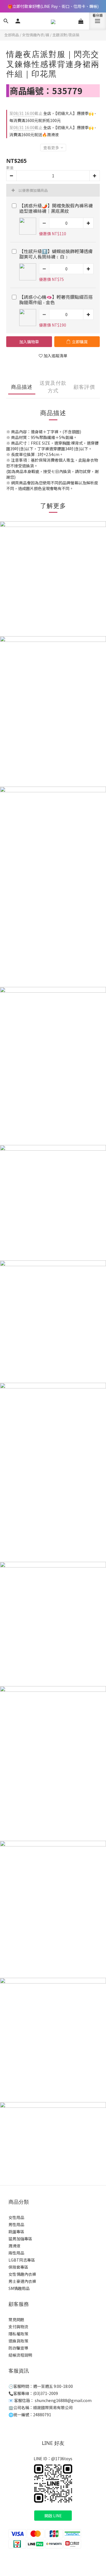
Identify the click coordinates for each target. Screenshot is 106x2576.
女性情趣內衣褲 (22, 2274)
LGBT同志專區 (22, 2260)
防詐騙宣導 (18, 2348)
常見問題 (16, 2319)
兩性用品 (16, 2253)
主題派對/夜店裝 (66, 35)
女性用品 (16, 2217)
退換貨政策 (18, 2341)
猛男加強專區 (20, 2239)
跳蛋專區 (16, 2232)
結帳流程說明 (20, 2355)
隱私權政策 (18, 2334)
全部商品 (12, 35)
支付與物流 (18, 2327)
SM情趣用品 (19, 2288)
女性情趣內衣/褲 (36, 35)
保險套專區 (18, 2267)
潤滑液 (14, 2246)
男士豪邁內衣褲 (22, 2281)
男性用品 (16, 2224)
